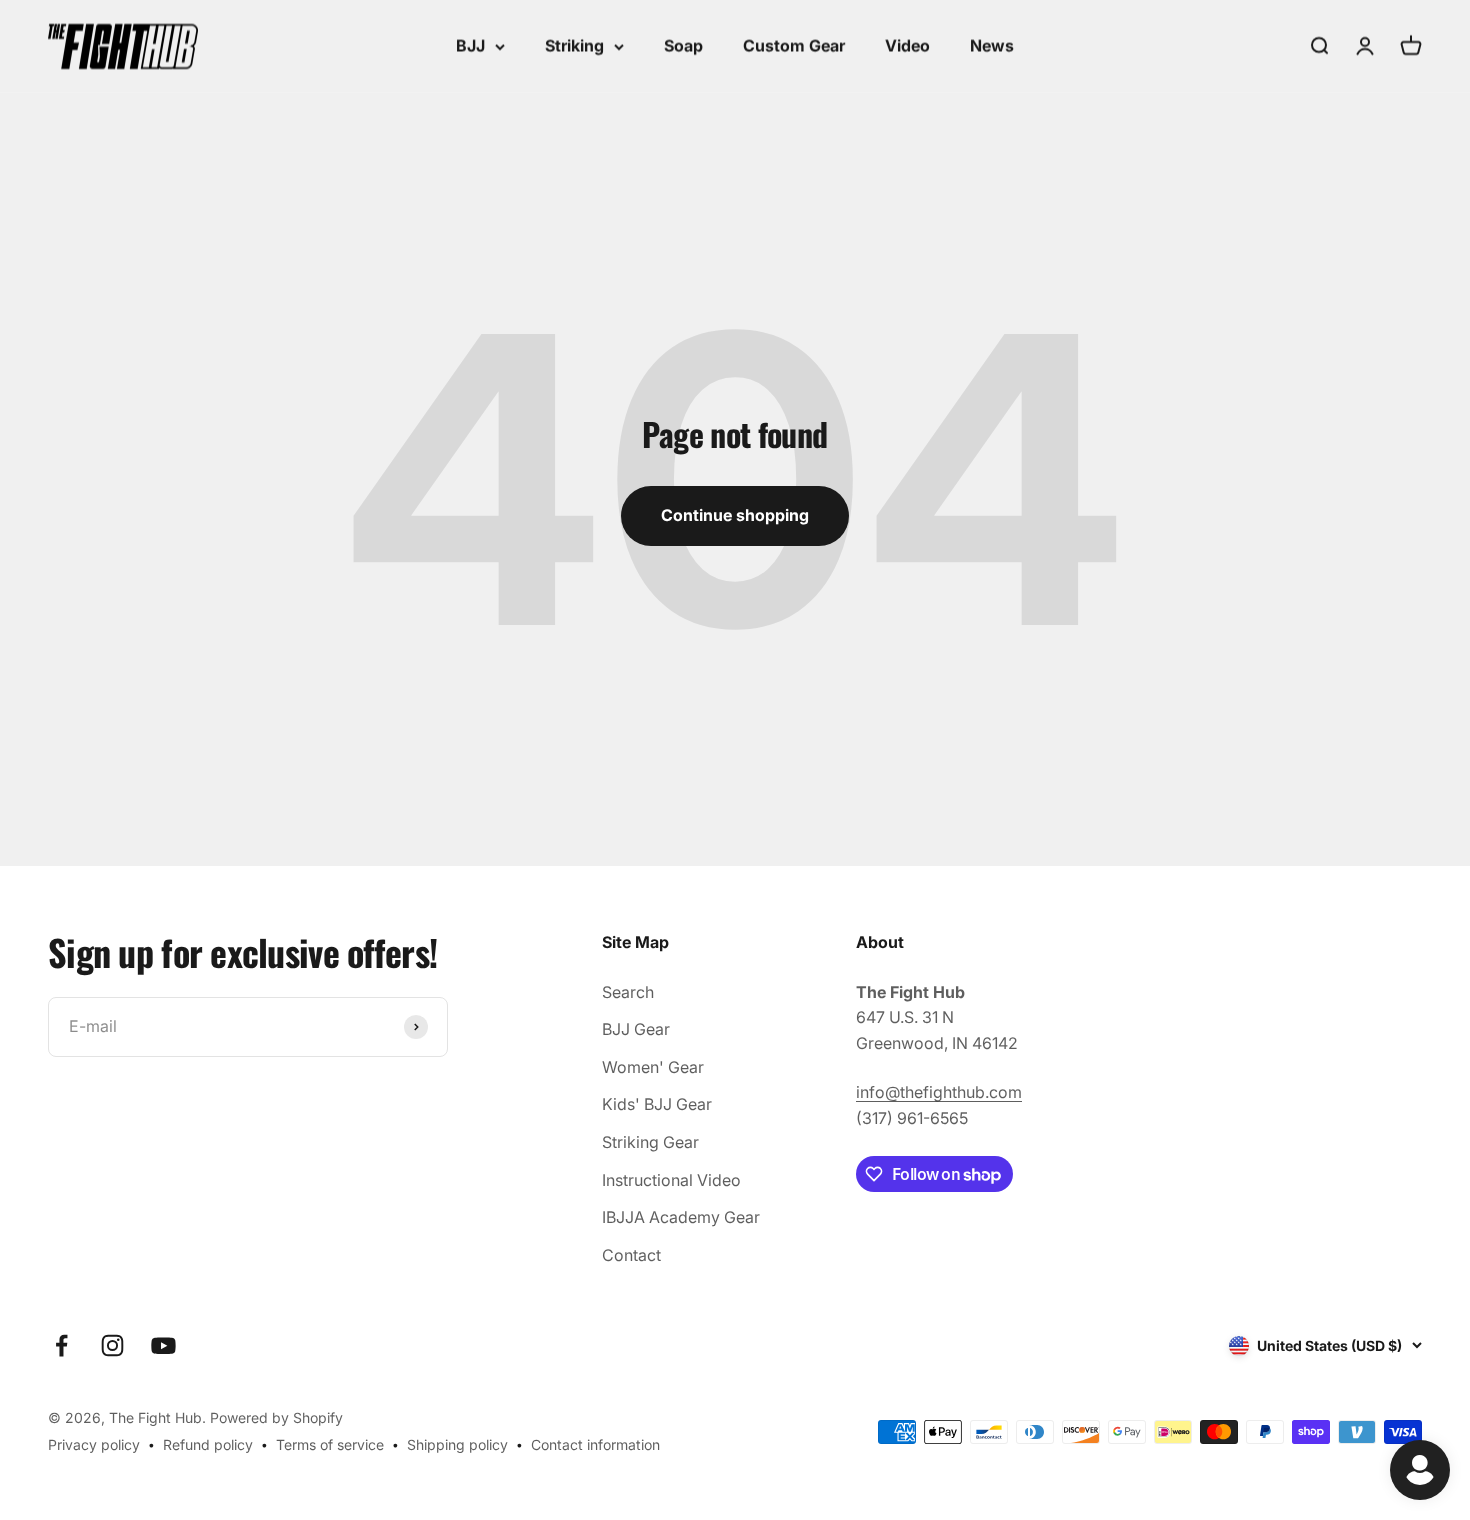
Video (907, 45)
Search (628, 992)
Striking (574, 45)
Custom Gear (794, 45)
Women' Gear (653, 1067)
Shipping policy (457, 1444)
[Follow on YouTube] (163, 1345)
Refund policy (208, 1444)
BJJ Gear (636, 1029)
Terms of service (330, 1444)
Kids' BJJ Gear (657, 1104)
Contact (631, 1255)
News (992, 45)
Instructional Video (671, 1180)
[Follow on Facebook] (61, 1345)
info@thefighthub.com (939, 1092)
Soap (683, 45)
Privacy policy (94, 1444)
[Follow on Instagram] (112, 1345)
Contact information (595, 1444)
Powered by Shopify (276, 1417)
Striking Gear (650, 1142)
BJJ (470, 45)
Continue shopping (735, 515)
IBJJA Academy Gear (681, 1217)
